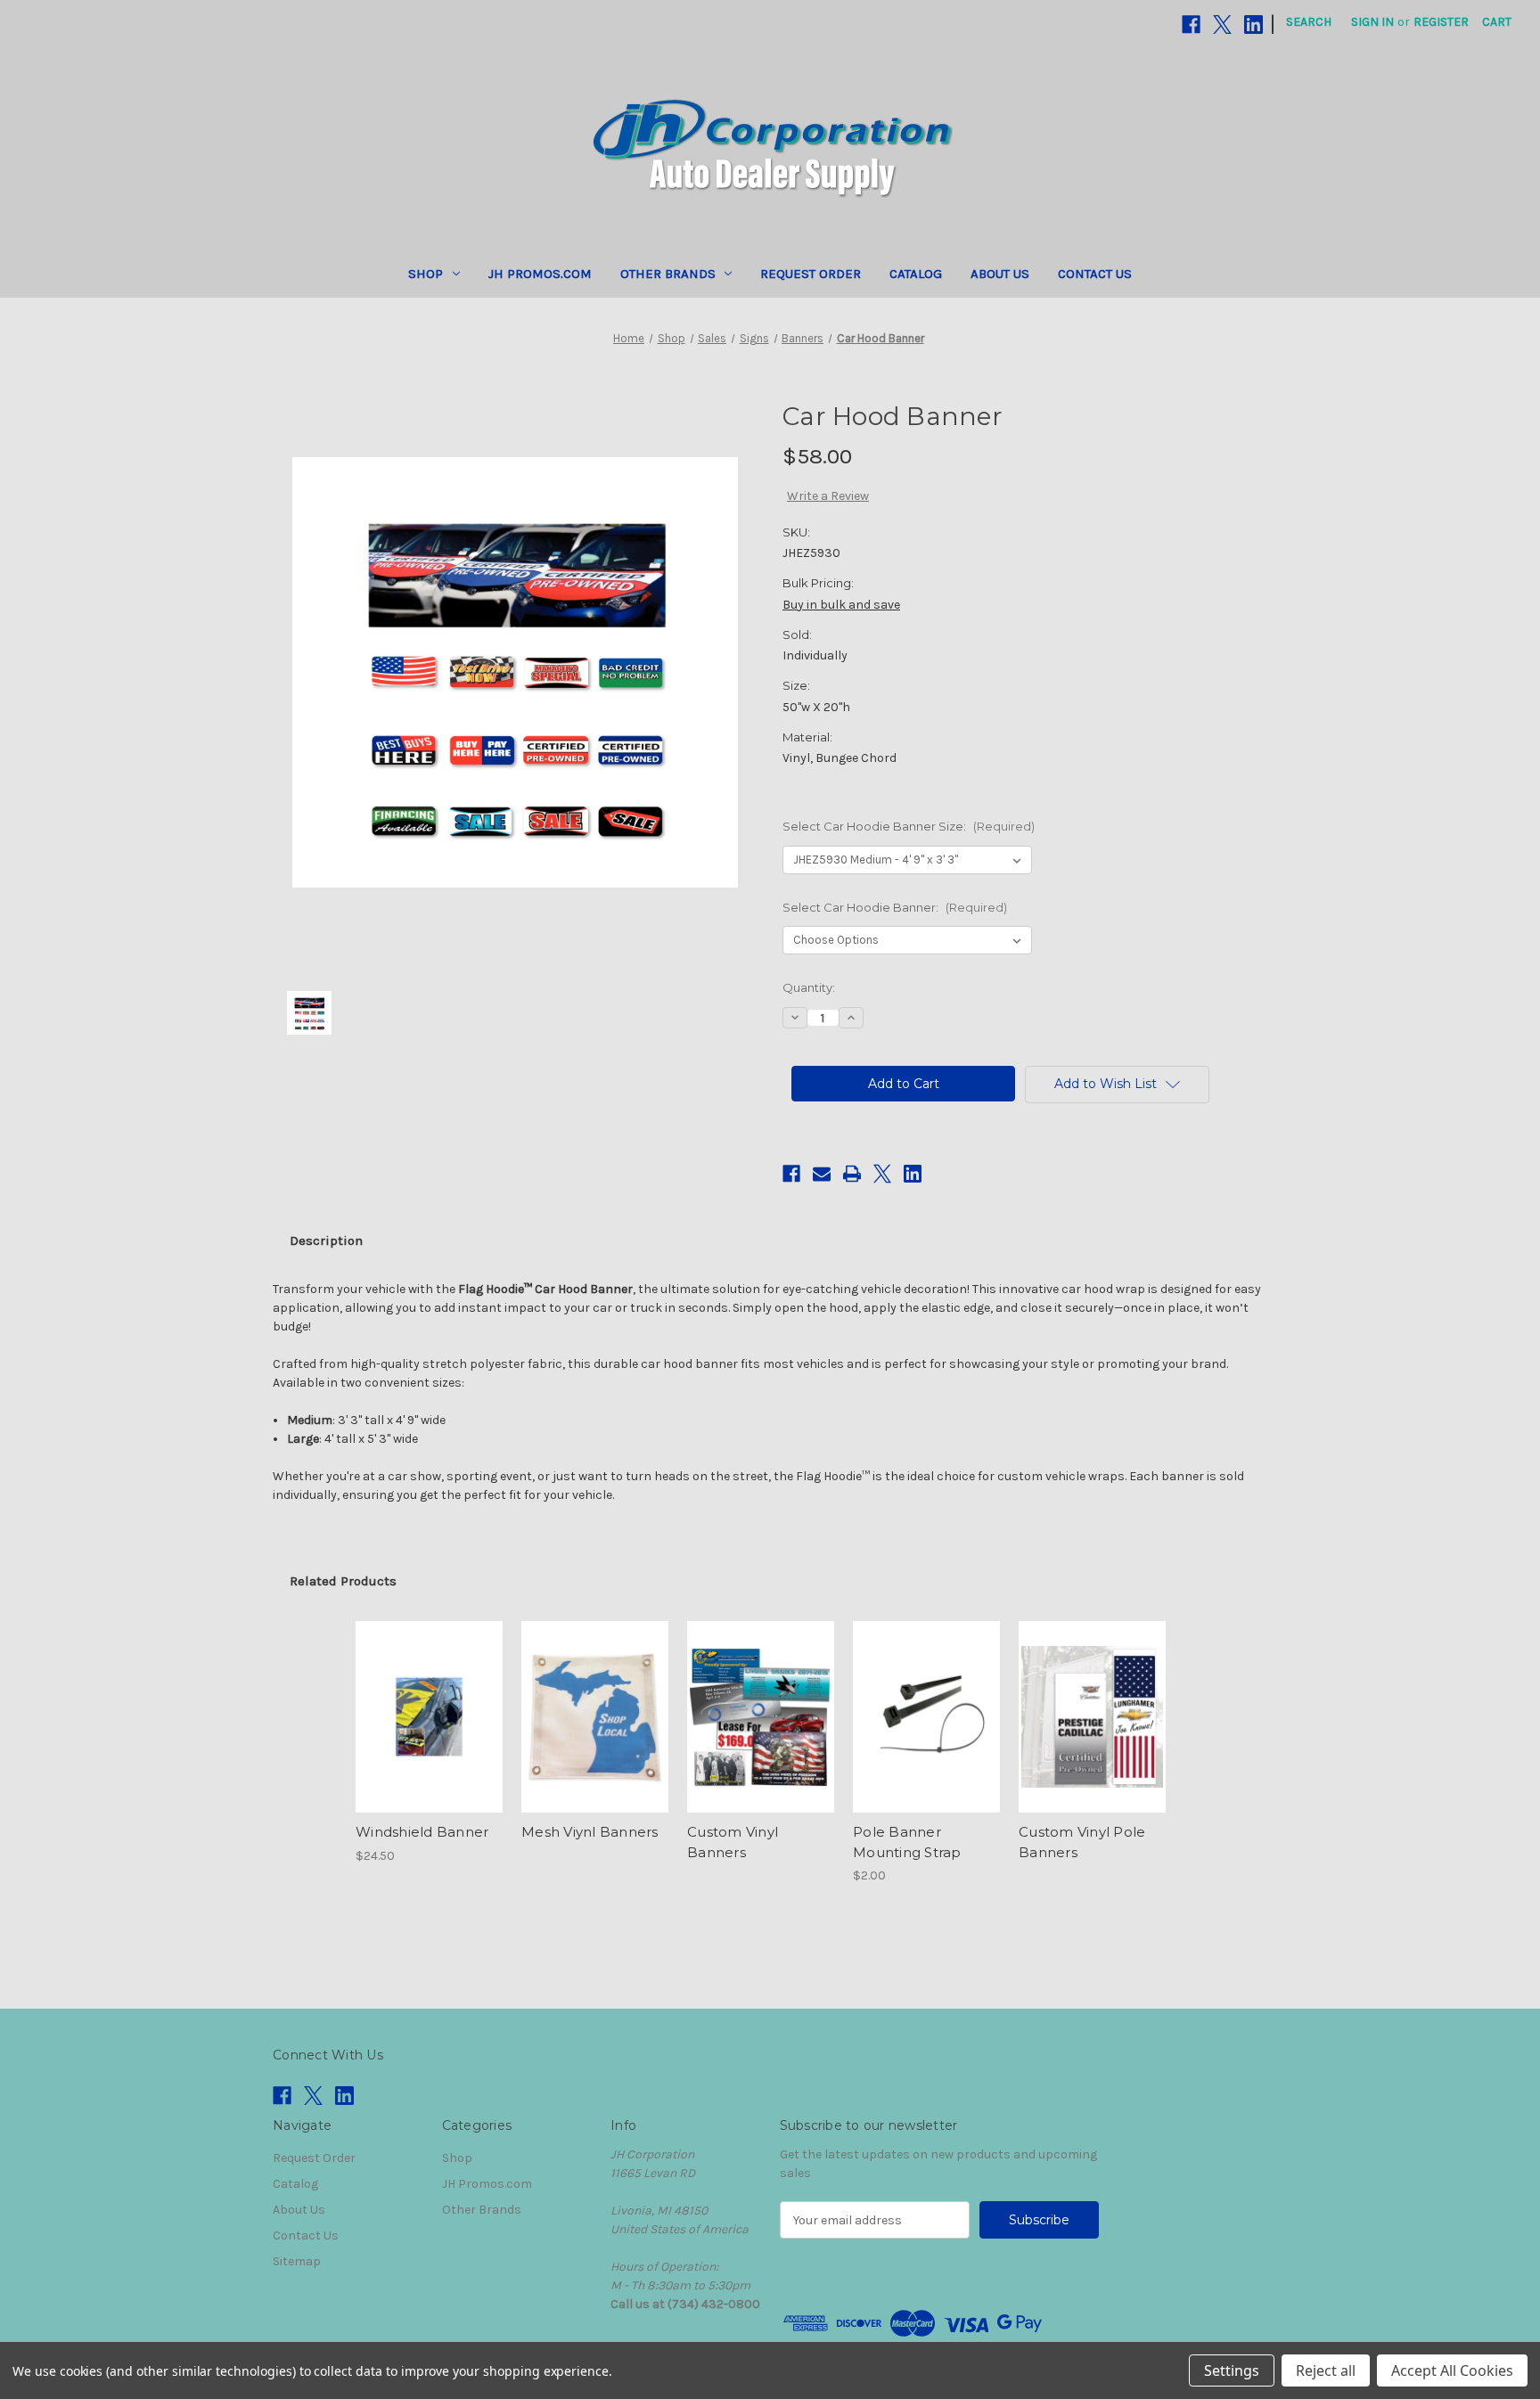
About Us (1000, 274)
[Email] (822, 1174)
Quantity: (809, 987)
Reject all (1326, 2370)
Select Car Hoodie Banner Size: (909, 826)
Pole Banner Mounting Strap (907, 1842)
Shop (426, 274)
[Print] (852, 1174)
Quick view (414, 1701)
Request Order (811, 274)
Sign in (1372, 22)
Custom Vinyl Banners (733, 1842)
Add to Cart (926, 1732)
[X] (1222, 25)
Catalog (916, 274)
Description (326, 1240)
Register (1441, 22)
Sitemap (297, 2261)
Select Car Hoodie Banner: (895, 907)
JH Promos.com (540, 274)
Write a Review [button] (828, 496)
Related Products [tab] (343, 1581)
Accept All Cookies (1452, 2370)
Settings (1232, 2370)
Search (1309, 22)
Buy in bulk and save (841, 605)
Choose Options (430, 1732)
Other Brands (668, 274)
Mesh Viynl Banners (590, 1832)
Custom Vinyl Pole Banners (1082, 1842)
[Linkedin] (1253, 25)
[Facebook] (1191, 25)
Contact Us (1095, 274)
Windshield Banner (422, 1832)
